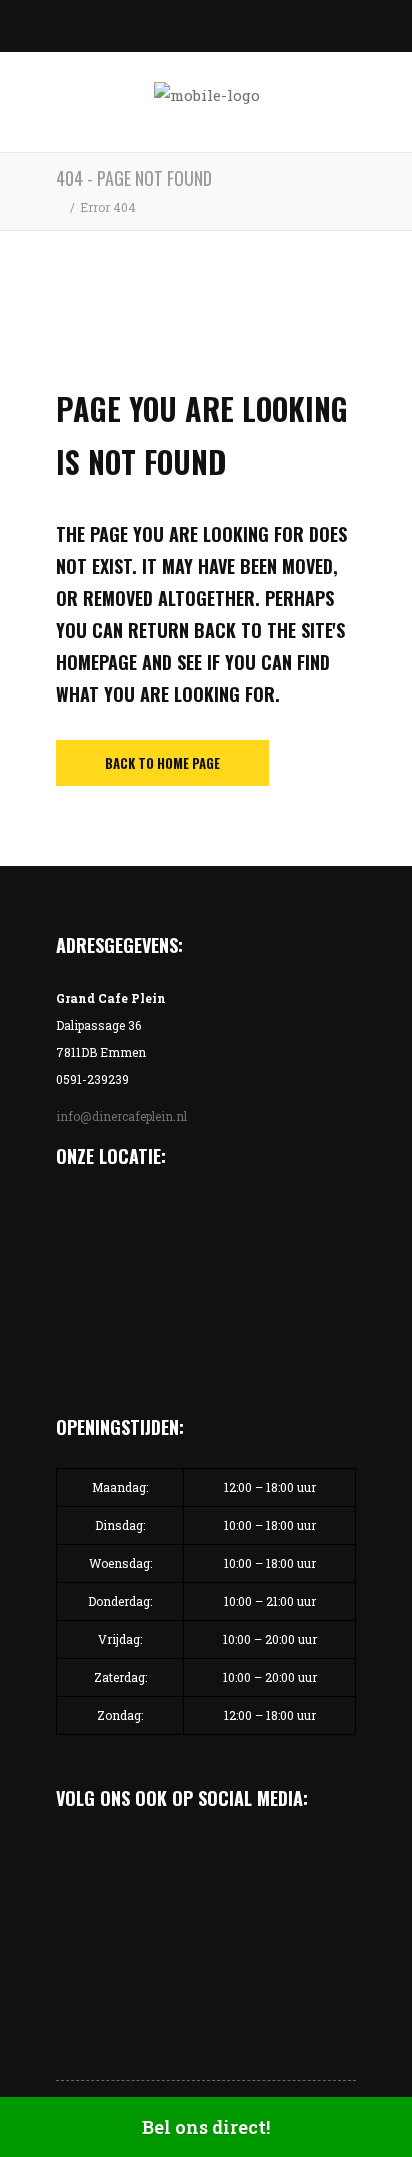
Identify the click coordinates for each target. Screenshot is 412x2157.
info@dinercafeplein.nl (121, 1116)
